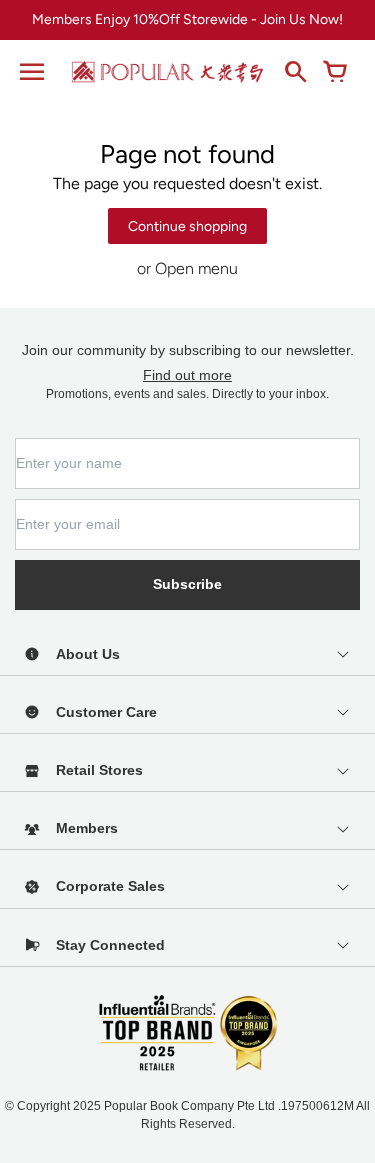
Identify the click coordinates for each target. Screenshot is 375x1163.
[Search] (295, 72)
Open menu (196, 268)
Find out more (187, 375)
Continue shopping (187, 226)
